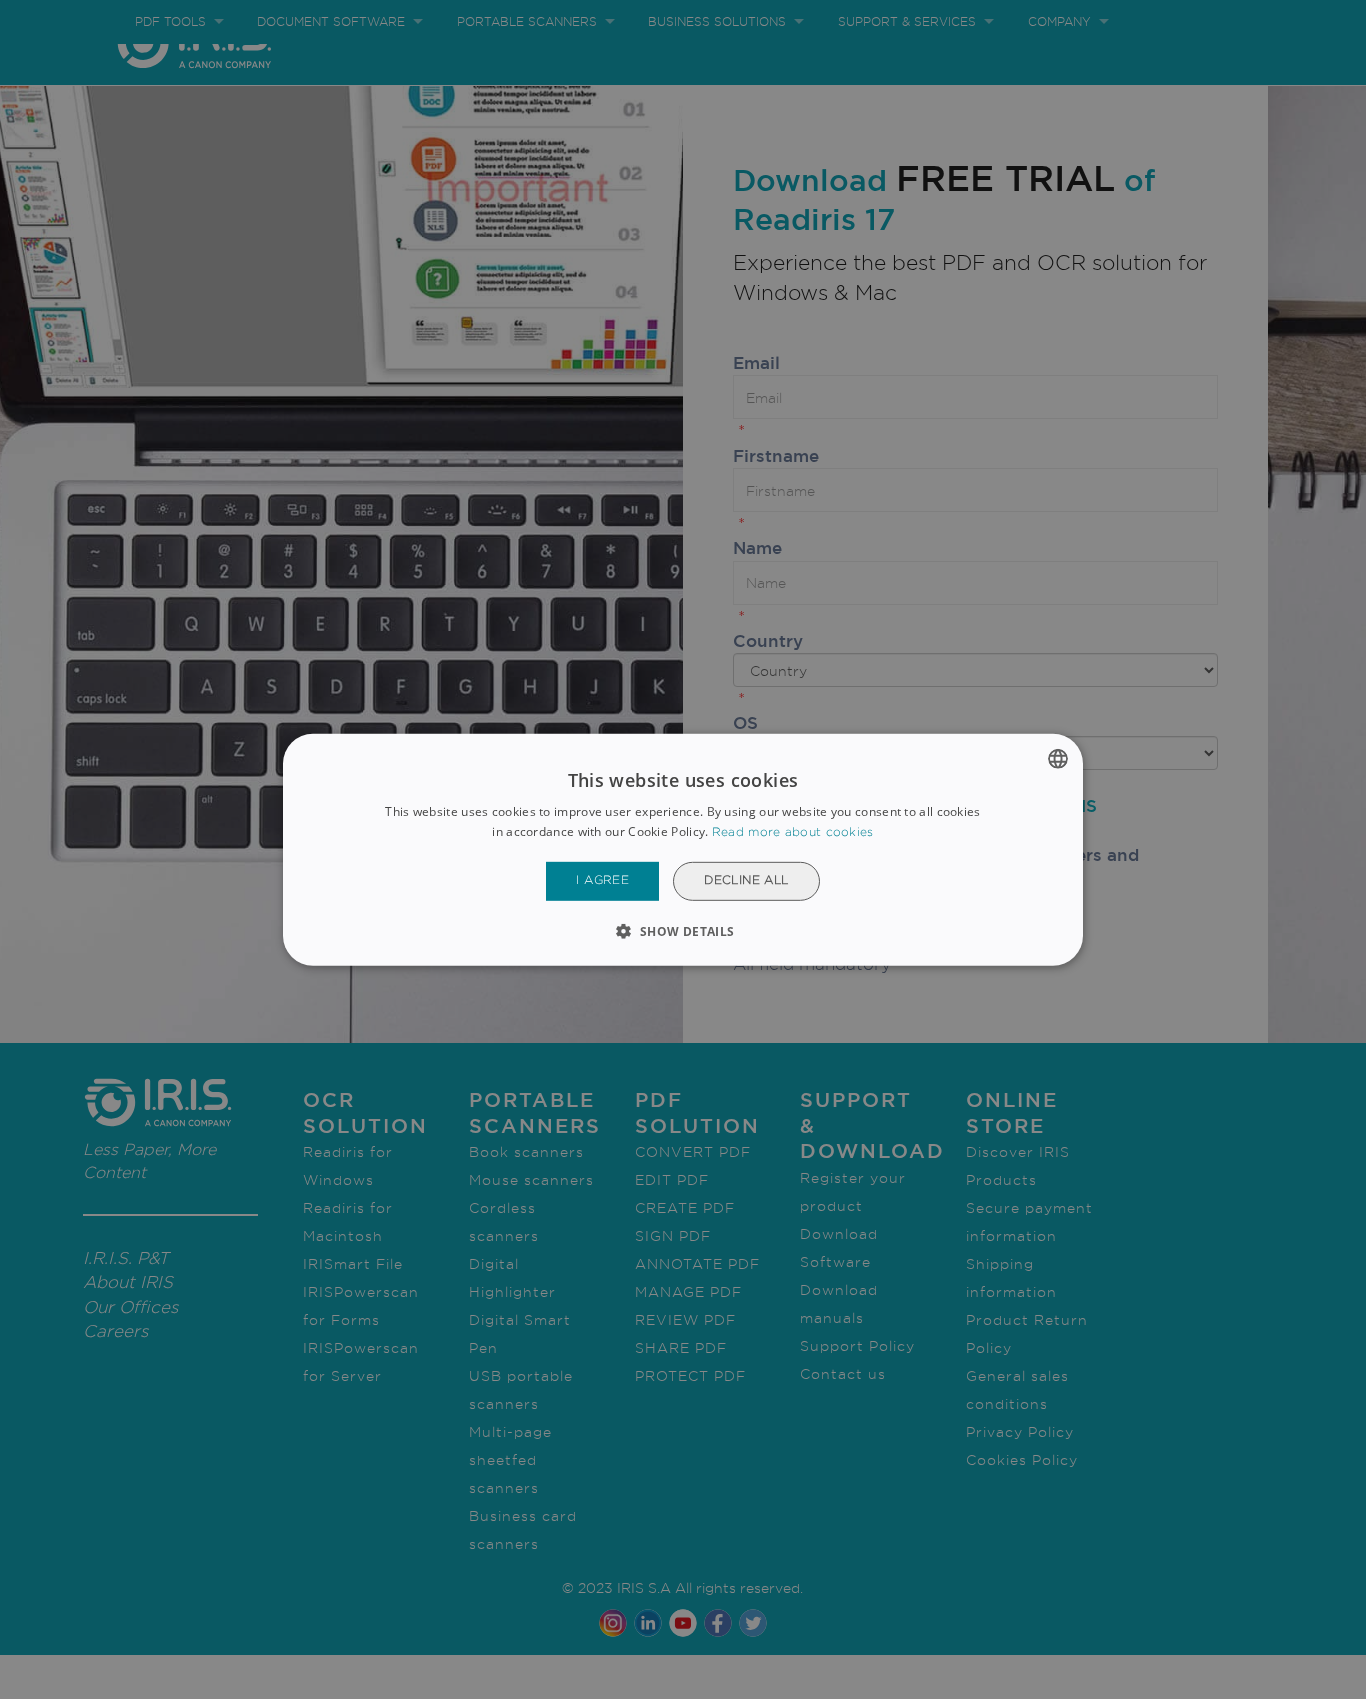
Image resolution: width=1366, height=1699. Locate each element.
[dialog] (683, 849)
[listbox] (1058, 758)
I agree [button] (602, 880)
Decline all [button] (746, 880)
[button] (682, 931)
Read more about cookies (793, 832)
